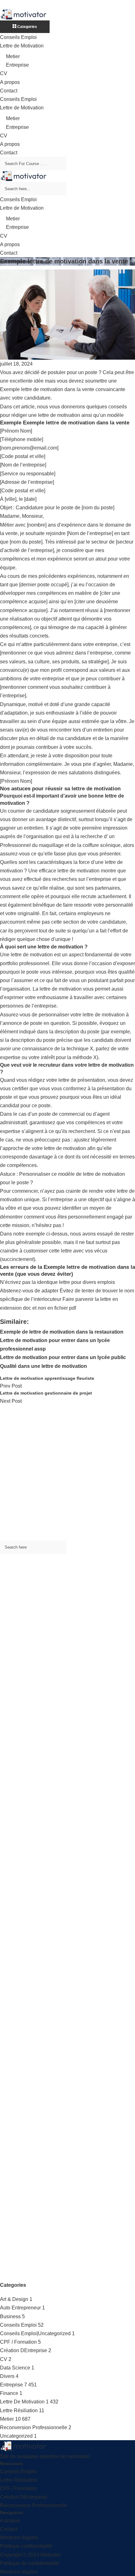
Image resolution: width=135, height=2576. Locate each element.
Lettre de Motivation (22, 46)
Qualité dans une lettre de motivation (43, 1366)
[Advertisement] (67, 1473)
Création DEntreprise (24, 2350)
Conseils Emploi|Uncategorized (35, 2333)
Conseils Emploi (18, 37)
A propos (10, 82)
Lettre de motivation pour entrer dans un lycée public (63, 1357)
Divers (7, 2376)
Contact (9, 91)
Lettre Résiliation (19, 2410)
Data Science (15, 2368)
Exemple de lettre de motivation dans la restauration (62, 1332)
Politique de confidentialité (30, 2563)
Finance (9, 2393)
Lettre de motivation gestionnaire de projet (46, 1393)
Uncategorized (16, 2436)
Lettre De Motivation (22, 2402)
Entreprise (17, 65)
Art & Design (14, 2299)
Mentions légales (19, 2537)
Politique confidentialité (26, 2546)
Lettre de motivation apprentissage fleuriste (47, 1378)
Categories (27, 27)
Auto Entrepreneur (20, 2308)
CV (4, 73)
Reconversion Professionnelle (34, 2427)
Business (10, 2316)
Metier (13, 56)
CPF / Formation (18, 2342)
